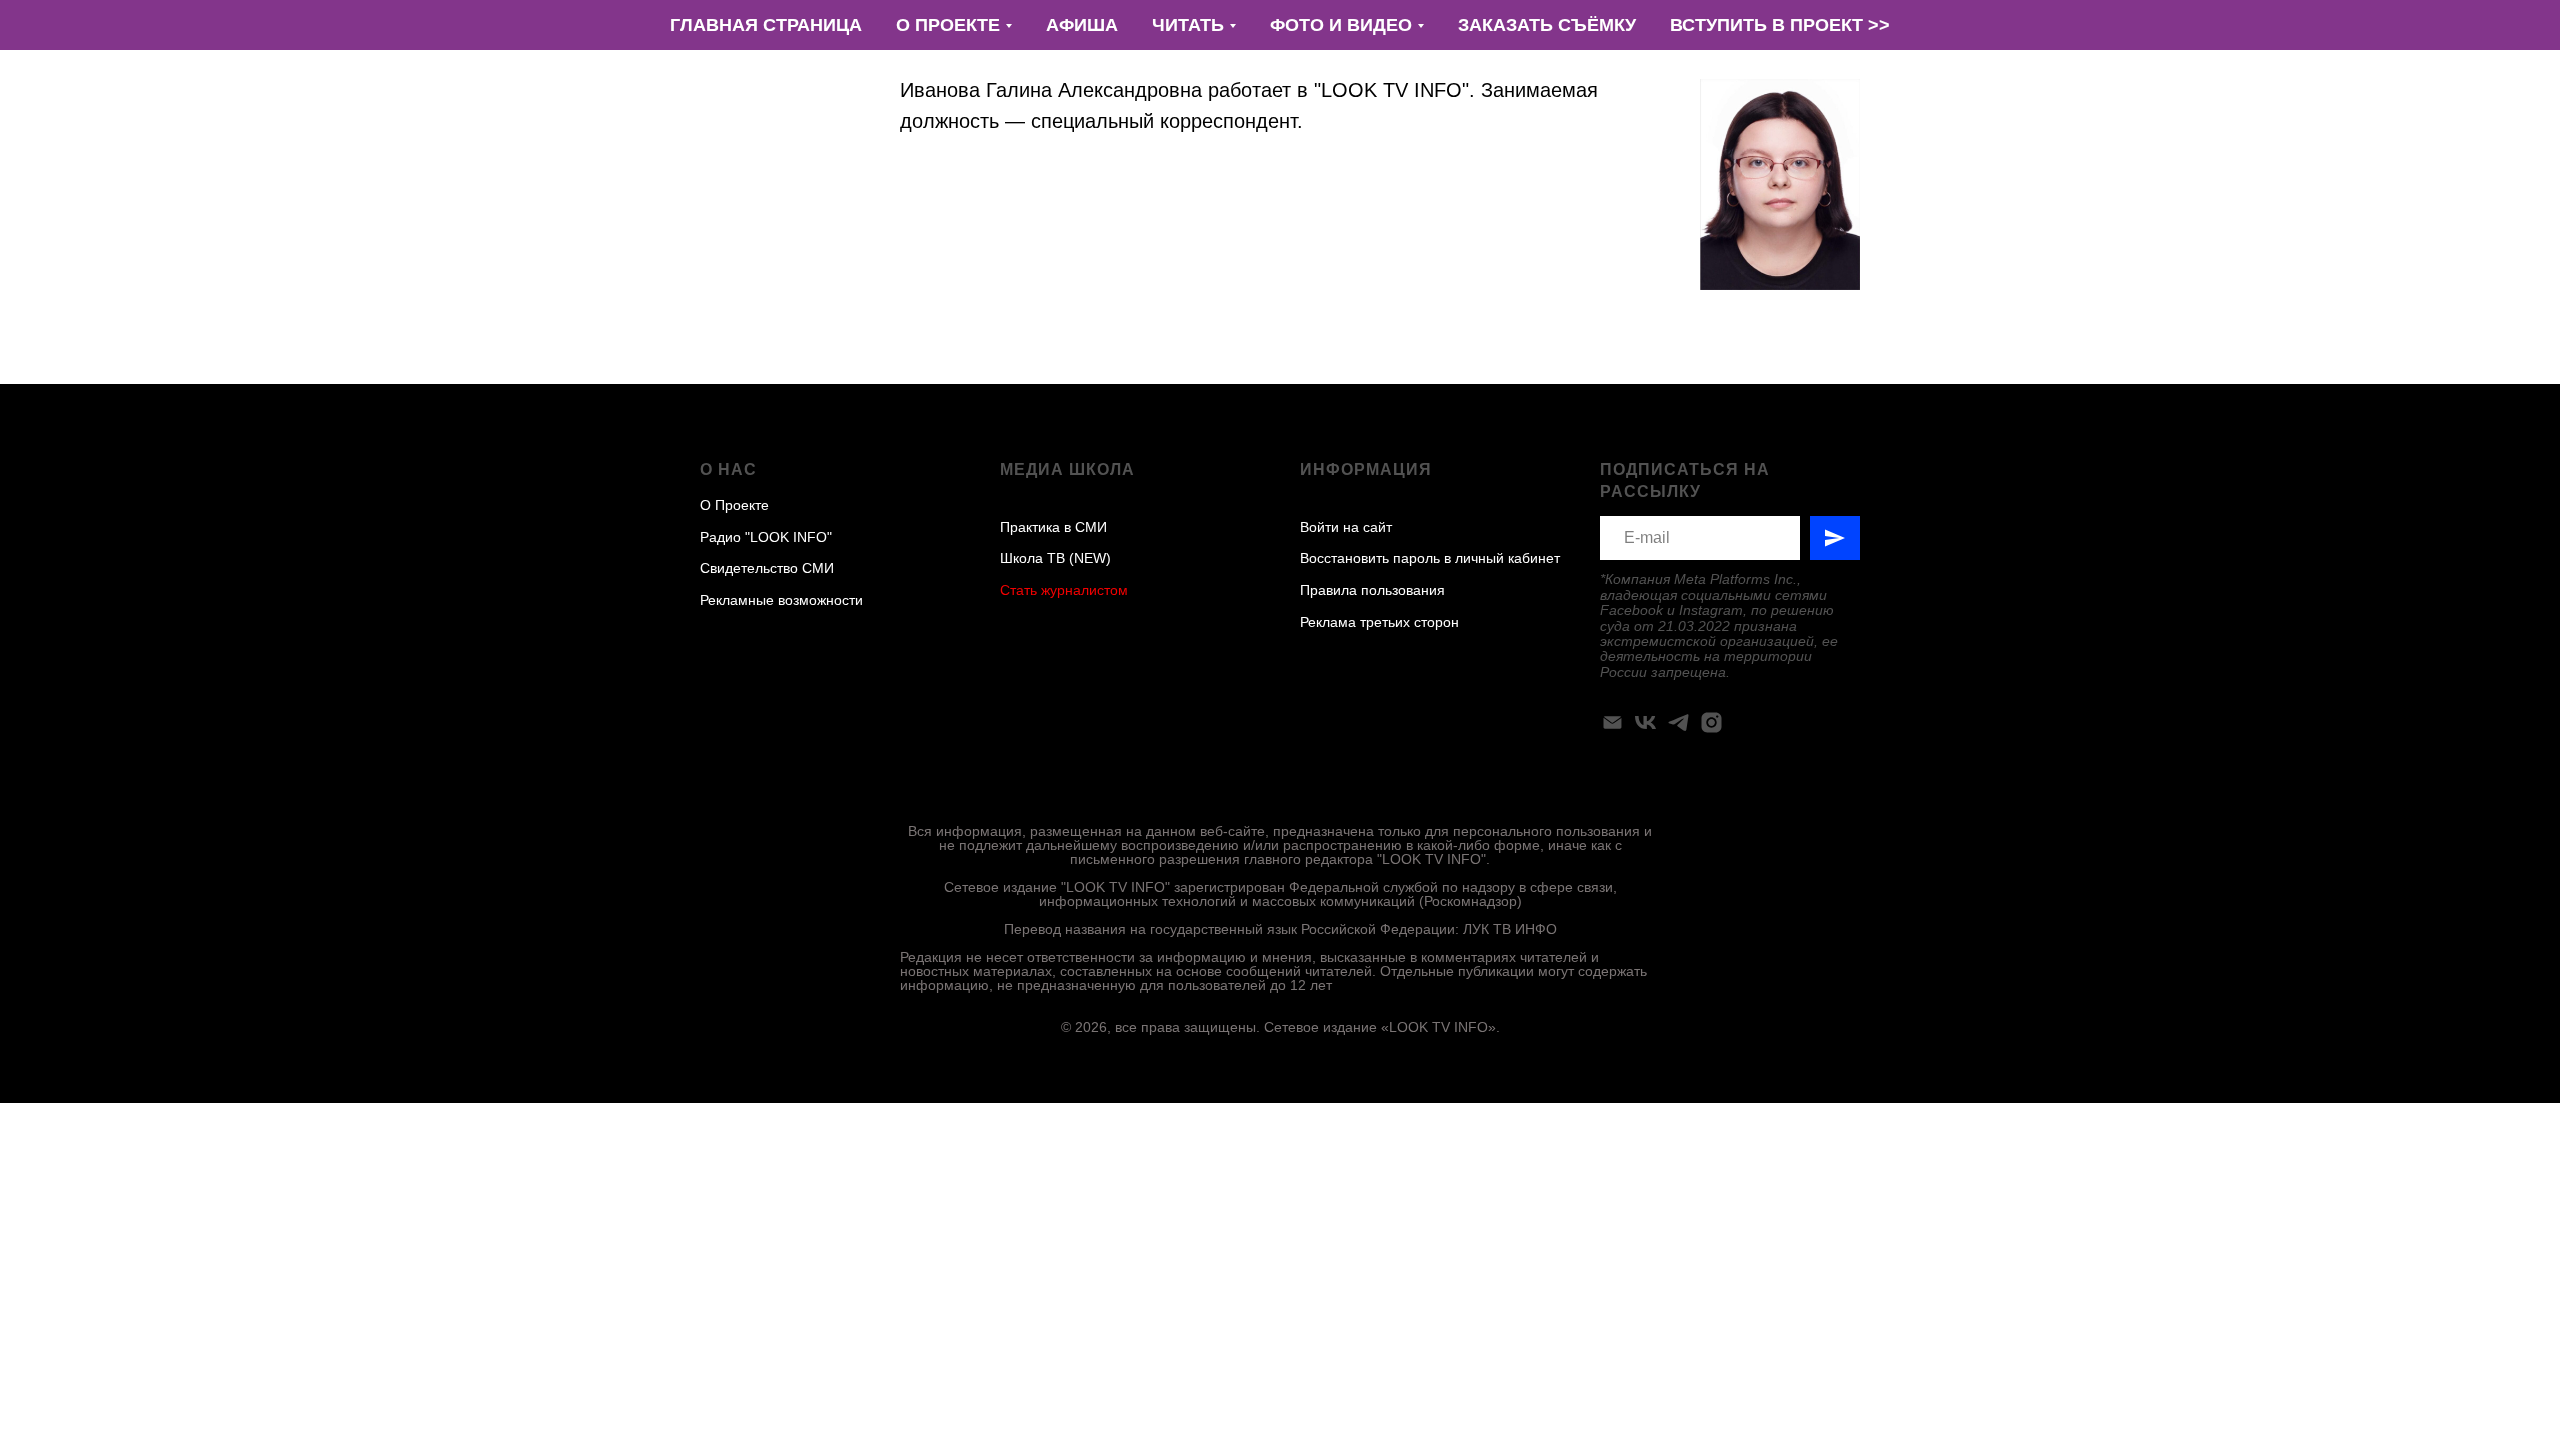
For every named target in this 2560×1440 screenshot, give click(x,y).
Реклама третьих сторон (1379, 622)
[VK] (1645, 722)
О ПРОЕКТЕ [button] (948, 25)
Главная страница (766, 25)
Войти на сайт (1346, 527)
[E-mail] (1612, 722)
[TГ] (1678, 722)
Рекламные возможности (781, 600)
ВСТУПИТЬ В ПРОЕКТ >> (1780, 25)
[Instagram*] (1711, 722)
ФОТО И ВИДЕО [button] (1341, 25)
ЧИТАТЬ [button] (1188, 25)
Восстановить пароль (1370, 558)
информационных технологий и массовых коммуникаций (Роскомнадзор (1278, 901)
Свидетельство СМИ (767, 568)
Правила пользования (1372, 590)
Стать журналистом (1064, 590)
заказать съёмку (1547, 25)
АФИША (1082, 25)
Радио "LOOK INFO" (766, 537)
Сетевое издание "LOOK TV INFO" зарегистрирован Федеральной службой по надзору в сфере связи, (1280, 887)
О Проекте (734, 505)
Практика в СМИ (1053, 527)
